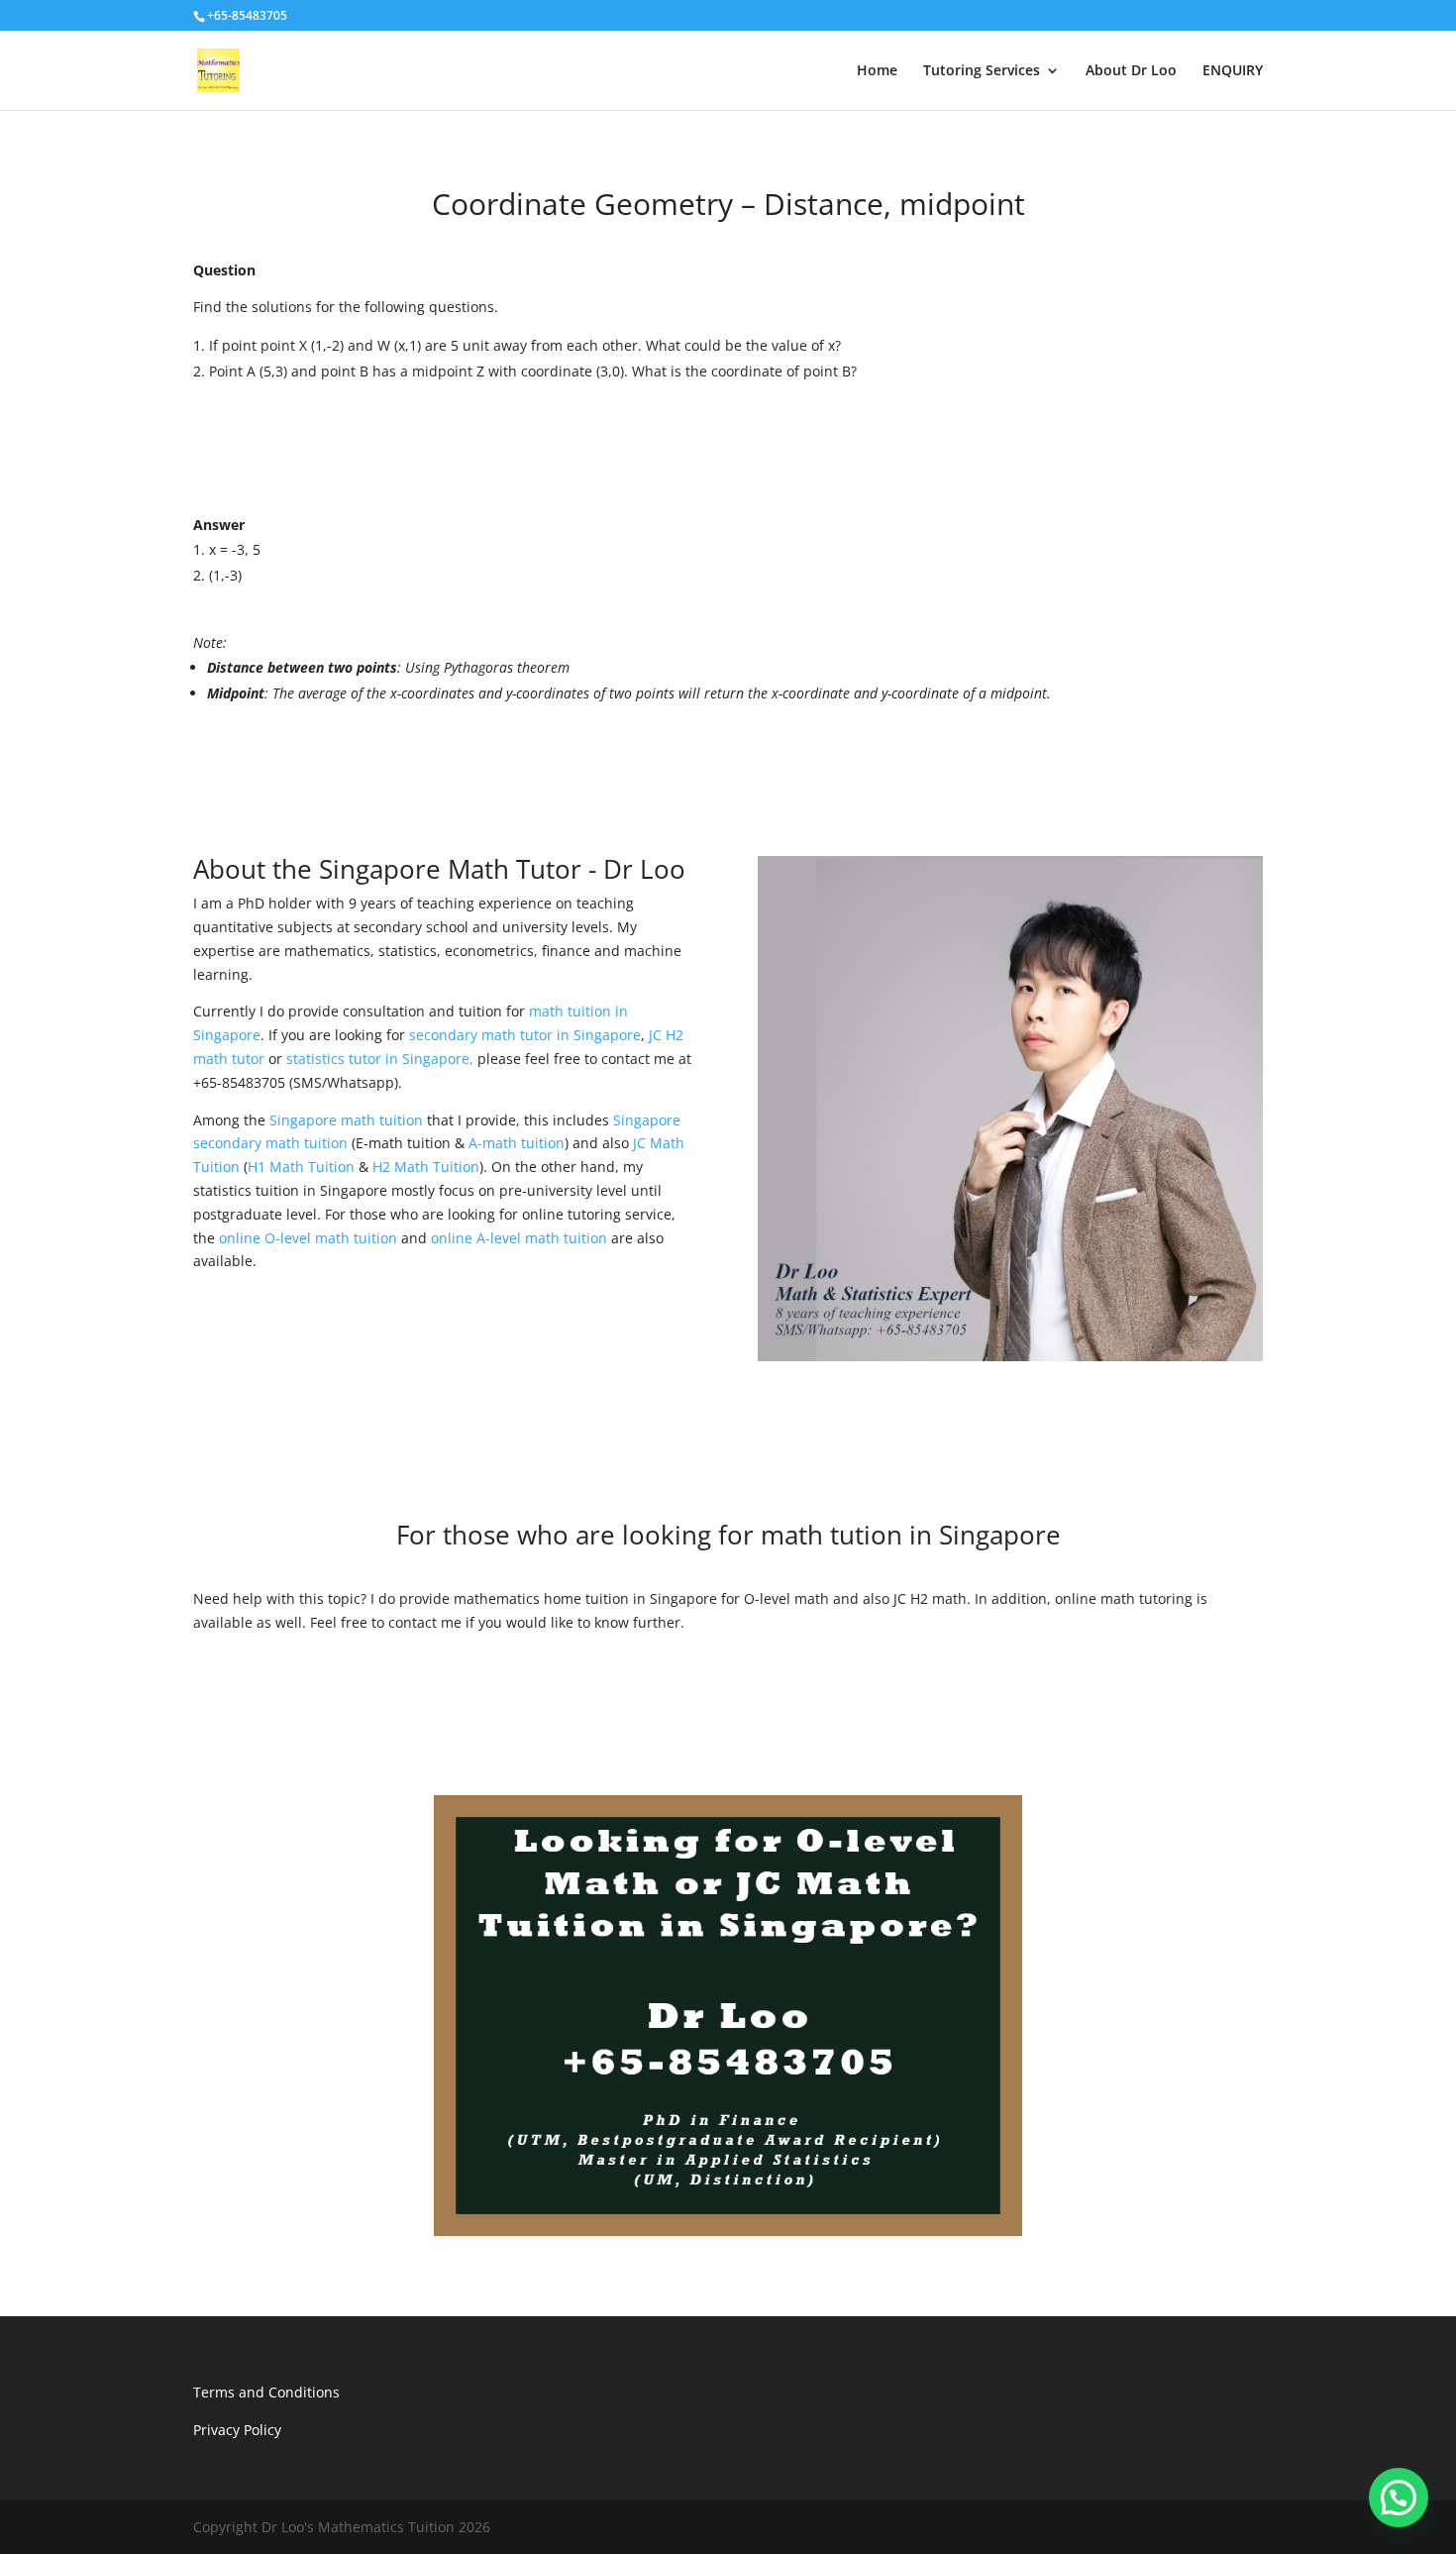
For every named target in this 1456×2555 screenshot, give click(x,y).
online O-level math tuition (308, 1238)
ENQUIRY (1233, 71)
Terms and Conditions (266, 2392)
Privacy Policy (237, 2430)
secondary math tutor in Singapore (525, 1035)
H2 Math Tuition (426, 1167)
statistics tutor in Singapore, (380, 1059)
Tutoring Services (982, 71)
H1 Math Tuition (301, 1167)
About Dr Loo (1131, 71)
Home (877, 71)
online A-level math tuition (519, 1238)
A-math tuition (517, 1143)
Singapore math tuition (346, 1120)
